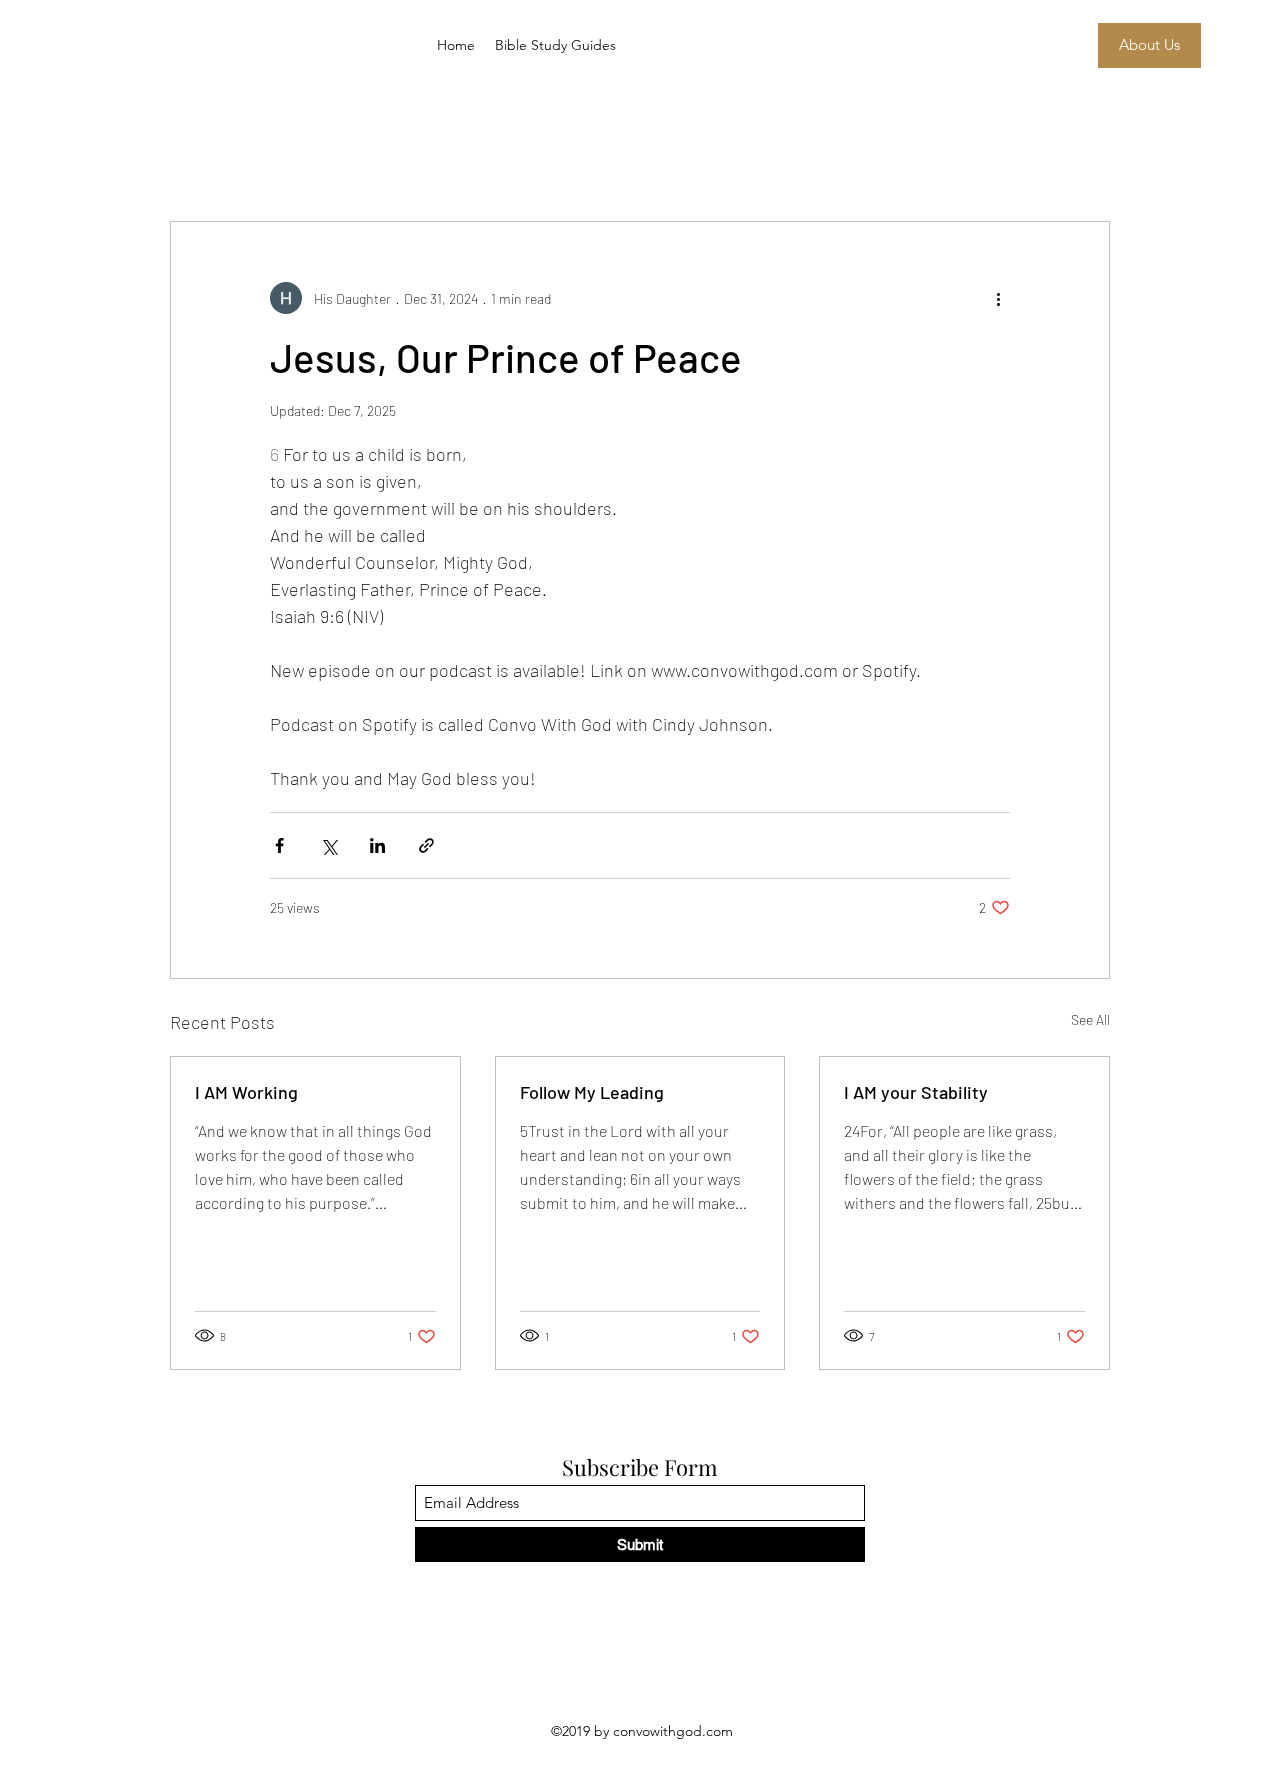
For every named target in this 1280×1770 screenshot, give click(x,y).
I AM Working (246, 1092)
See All (1090, 1019)
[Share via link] (426, 845)
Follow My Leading (592, 1092)
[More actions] (998, 298)
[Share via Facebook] (279, 845)
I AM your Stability (916, 1092)
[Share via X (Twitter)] (328, 845)
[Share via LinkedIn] (377, 845)
